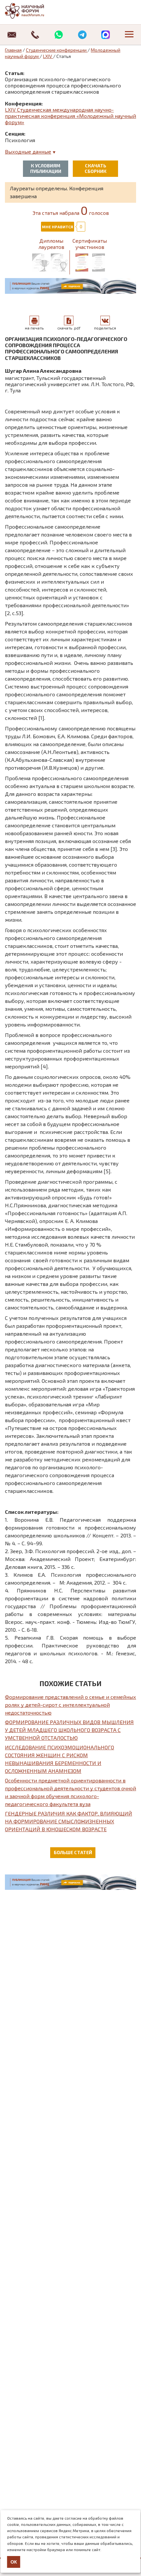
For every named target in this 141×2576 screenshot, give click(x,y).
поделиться (105, 328)
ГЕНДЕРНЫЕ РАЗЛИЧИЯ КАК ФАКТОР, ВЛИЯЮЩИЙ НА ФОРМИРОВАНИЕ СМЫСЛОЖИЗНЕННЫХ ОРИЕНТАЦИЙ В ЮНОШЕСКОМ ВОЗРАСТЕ (69, 1821)
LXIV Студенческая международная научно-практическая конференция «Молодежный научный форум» (70, 116)
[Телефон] (35, 35)
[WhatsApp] (59, 35)
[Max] (106, 35)
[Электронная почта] (12, 35)
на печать (34, 328)
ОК (14, 2562)
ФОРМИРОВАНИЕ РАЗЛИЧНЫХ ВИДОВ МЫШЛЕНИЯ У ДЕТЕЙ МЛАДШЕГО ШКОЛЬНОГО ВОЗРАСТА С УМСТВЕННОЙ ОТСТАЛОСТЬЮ (69, 1730)
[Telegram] (82, 35)
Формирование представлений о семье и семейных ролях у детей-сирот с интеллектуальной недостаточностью (70, 1705)
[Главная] (31, 11)
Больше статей (73, 1852)
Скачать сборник (96, 168)
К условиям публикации (46, 168)
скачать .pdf (69, 328)
